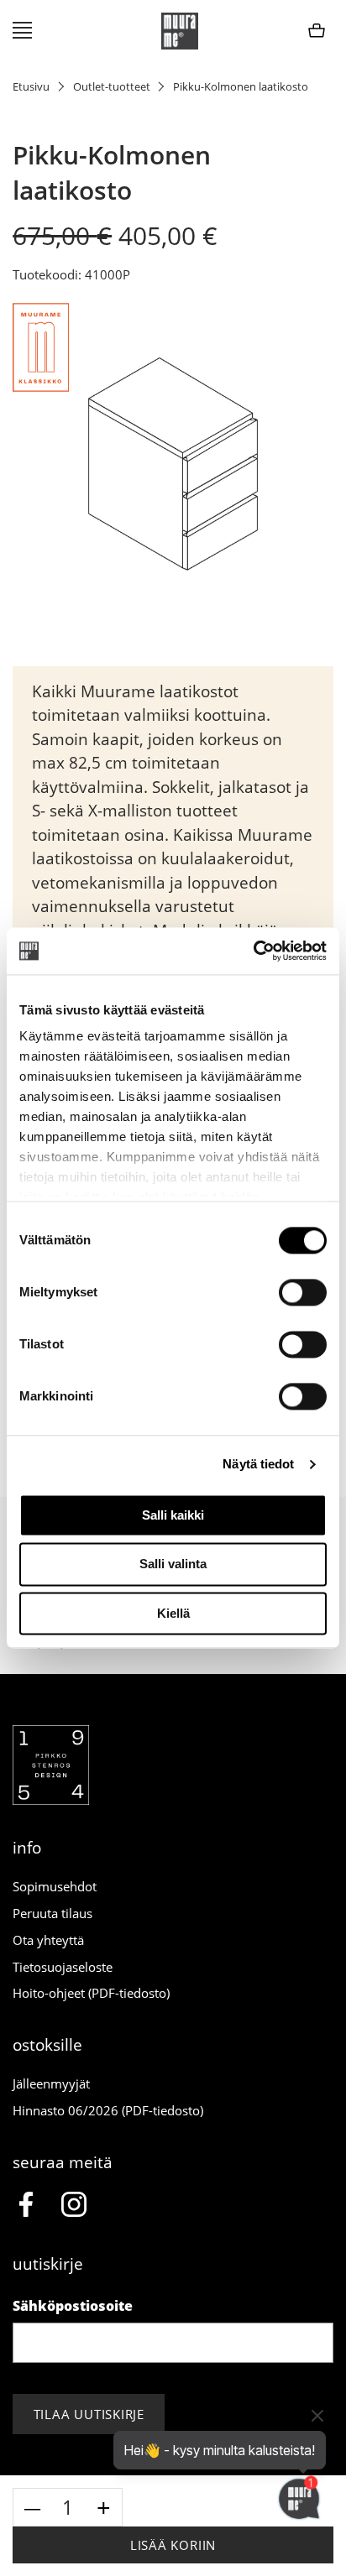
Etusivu (31, 86)
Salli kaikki (173, 1515)
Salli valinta (173, 1564)
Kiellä (173, 1613)
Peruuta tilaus (52, 1913)
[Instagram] (74, 2207)
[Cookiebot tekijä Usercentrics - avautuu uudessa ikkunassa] (253, 951)
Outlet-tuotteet (112, 86)
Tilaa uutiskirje (89, 2414)
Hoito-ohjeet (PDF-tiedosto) (91, 1993)
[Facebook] (26, 2207)
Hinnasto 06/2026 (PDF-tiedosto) (108, 2110)
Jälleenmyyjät (51, 2083)
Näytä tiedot (258, 1464)
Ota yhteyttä (48, 1940)
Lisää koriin (173, 2545)
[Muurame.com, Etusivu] (180, 31)
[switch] (303, 1292)
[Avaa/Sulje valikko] (22, 31)
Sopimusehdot (55, 1886)
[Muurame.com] (51, 1800)
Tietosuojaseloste (63, 1967)
